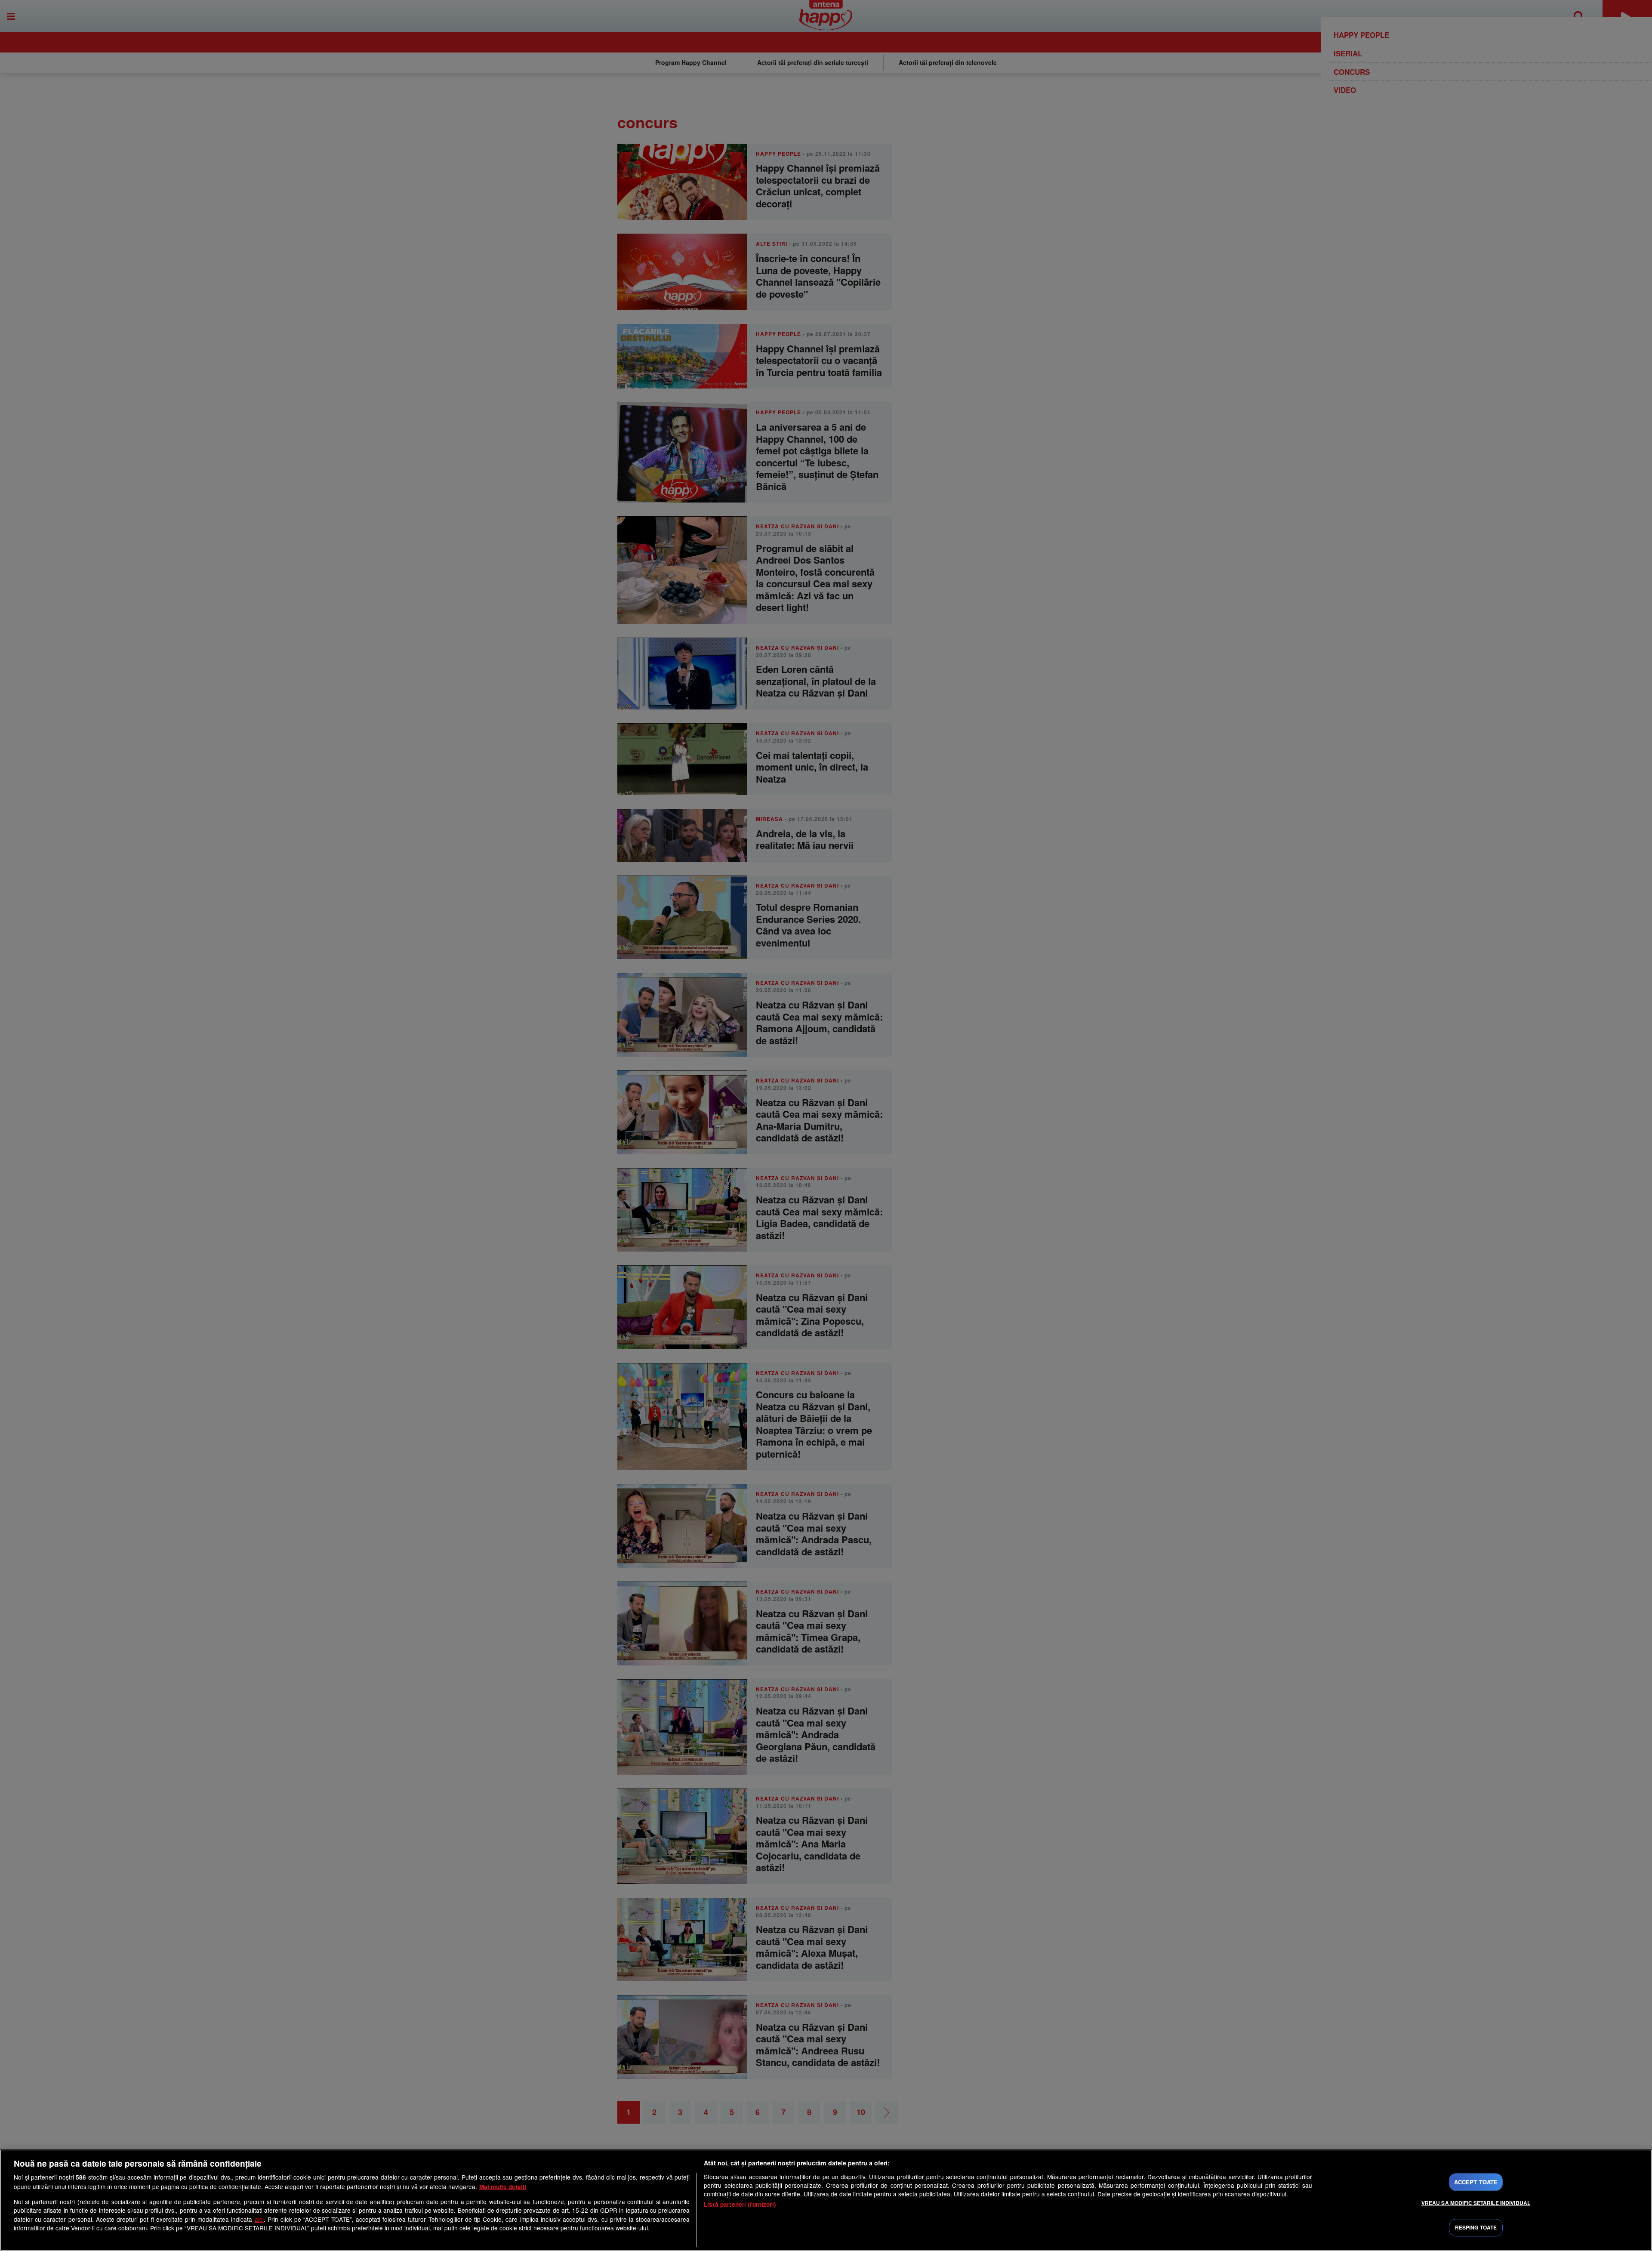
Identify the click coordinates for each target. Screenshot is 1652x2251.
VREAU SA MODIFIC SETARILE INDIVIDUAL (1476, 2203)
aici (259, 2219)
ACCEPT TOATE (1476, 2182)
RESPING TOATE (1476, 2228)
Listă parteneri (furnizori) (740, 2204)
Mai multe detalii (503, 2187)
